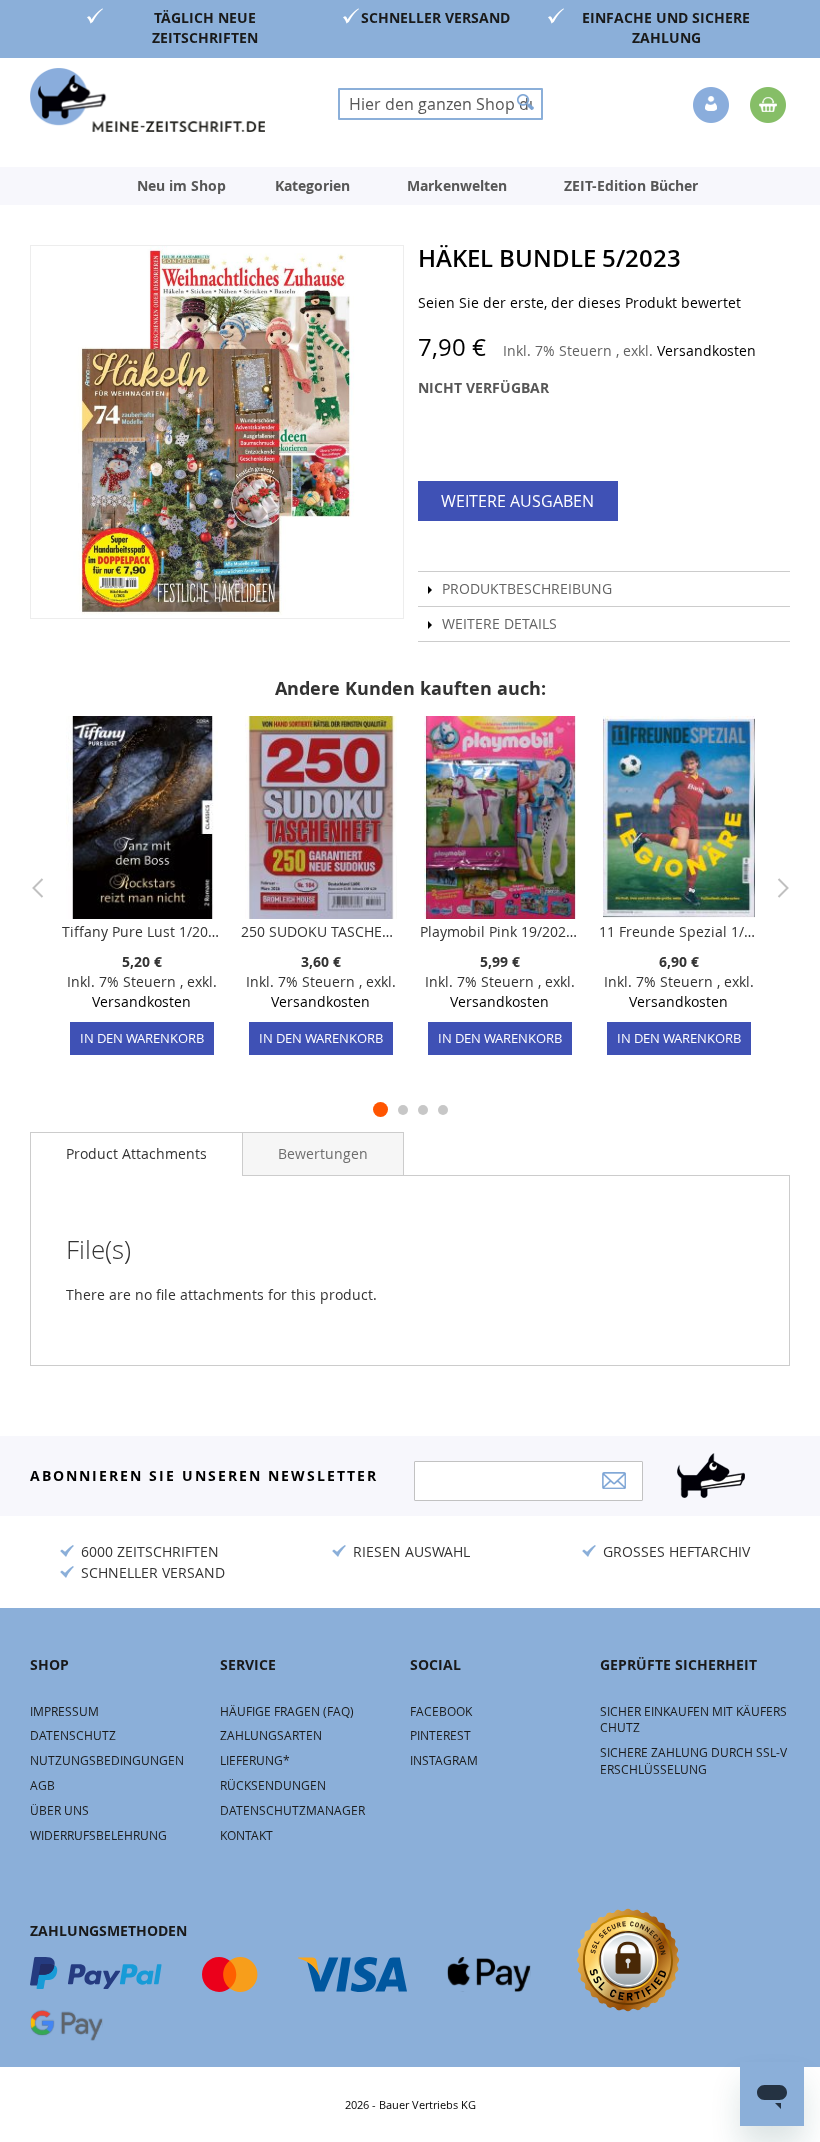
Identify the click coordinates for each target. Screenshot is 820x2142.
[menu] (410, 186)
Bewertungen (323, 1153)
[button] (713, 106)
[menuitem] (181, 186)
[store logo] (147, 100)
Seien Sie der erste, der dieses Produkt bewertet (579, 302)
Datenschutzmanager (292, 1810)
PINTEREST (440, 1735)
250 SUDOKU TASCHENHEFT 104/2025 (320, 931)
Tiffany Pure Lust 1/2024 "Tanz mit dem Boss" (141, 931)
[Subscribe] (614, 1480)
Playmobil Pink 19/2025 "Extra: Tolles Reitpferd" (499, 931)
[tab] (136, 1154)
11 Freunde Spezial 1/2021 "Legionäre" (678, 931)
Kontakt (246, 1835)
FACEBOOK (441, 1711)
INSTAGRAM (444, 1760)
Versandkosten (706, 350)
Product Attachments (136, 1153)
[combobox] (440, 104)
